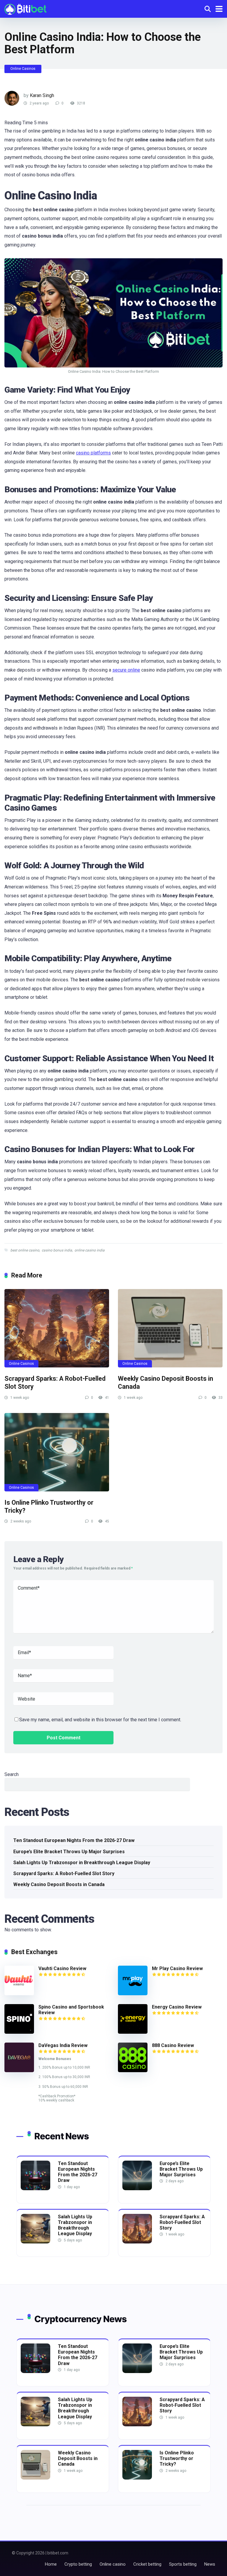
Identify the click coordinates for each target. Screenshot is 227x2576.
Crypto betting (78, 2564)
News (210, 2564)
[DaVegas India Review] (19, 2071)
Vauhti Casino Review (62, 1968)
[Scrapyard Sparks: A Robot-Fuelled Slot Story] (57, 1328)
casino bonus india (57, 1250)
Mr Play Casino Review (177, 1968)
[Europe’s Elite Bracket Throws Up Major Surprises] (137, 2189)
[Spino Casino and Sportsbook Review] (19, 2032)
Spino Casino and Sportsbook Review (71, 2010)
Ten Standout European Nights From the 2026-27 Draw (74, 1840)
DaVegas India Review (63, 2045)
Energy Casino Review (177, 2007)
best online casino (25, 1250)
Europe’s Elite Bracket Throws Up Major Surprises (69, 1852)
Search (12, 1774)
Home (51, 2564)
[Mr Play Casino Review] (133, 1994)
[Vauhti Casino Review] (19, 1994)
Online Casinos (23, 69)
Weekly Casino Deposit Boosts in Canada (59, 1884)
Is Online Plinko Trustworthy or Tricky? (177, 2458)
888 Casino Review (173, 2045)
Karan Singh (42, 95)
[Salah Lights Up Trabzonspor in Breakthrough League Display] (35, 2242)
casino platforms (93, 453)
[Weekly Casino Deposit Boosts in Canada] (170, 1328)
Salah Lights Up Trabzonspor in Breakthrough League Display (82, 1863)
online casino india (90, 1250)
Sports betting (183, 2564)
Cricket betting (147, 2564)
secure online (126, 670)
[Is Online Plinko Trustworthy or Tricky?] (57, 1452)
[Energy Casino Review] (133, 2032)
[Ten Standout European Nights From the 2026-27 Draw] (35, 2189)
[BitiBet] (25, 8)
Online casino (113, 2564)
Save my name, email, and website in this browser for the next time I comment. (100, 1720)
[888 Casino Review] (133, 2071)
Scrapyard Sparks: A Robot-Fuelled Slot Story (64, 1873)
